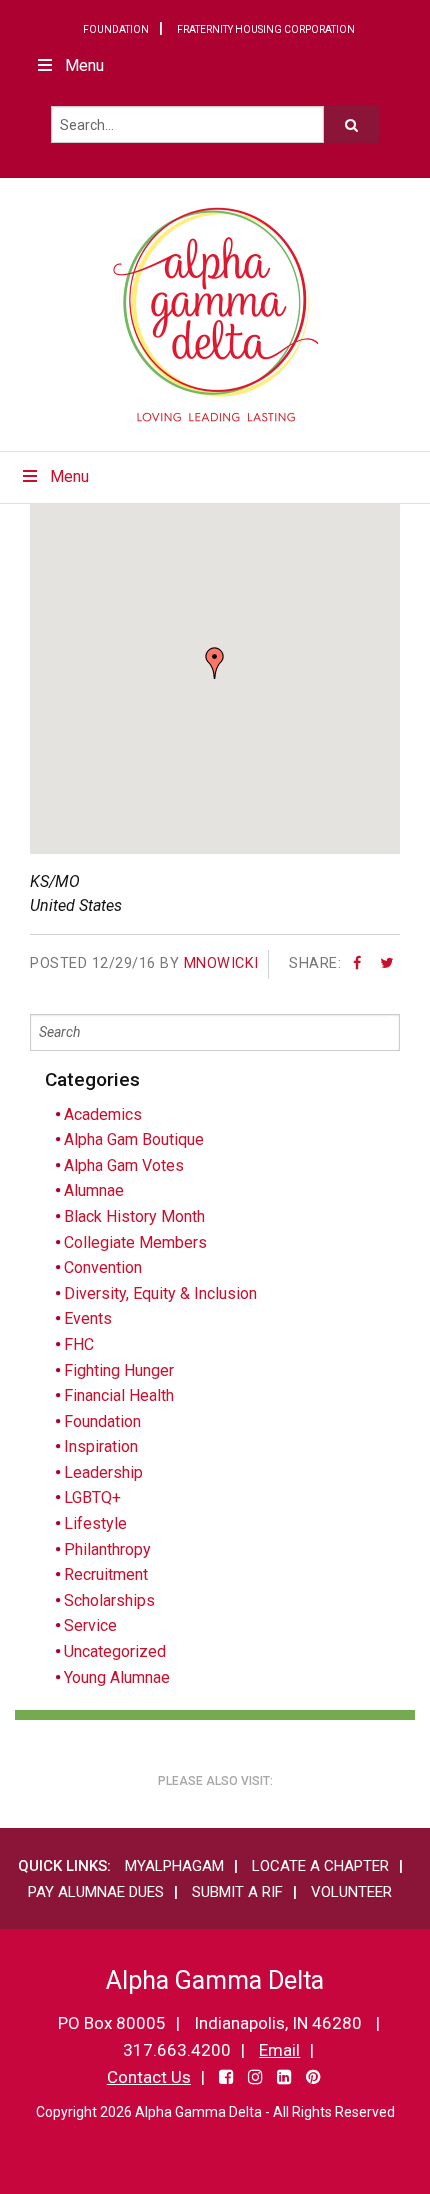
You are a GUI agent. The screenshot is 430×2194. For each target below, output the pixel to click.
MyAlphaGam (174, 1866)
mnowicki (221, 963)
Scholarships (109, 1600)
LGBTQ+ (92, 1497)
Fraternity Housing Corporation (266, 29)
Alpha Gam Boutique (134, 1139)
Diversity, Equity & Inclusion (160, 1293)
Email (279, 2050)
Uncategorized (115, 1651)
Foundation (116, 29)
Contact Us (149, 2077)
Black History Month (134, 1216)
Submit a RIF (237, 1892)
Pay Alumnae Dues (96, 1892)
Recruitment (106, 1574)
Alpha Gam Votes (124, 1165)
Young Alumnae (117, 1677)
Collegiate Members (135, 1242)
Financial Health (119, 1395)
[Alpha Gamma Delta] (215, 314)
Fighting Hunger (119, 1370)
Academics (103, 1114)
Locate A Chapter (320, 1866)
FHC (79, 1344)
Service (90, 1625)
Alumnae (94, 1190)
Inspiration (101, 1446)
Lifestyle (95, 1523)
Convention (103, 1267)
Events (88, 1318)
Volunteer (351, 1892)
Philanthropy (107, 1549)
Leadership (103, 1472)
